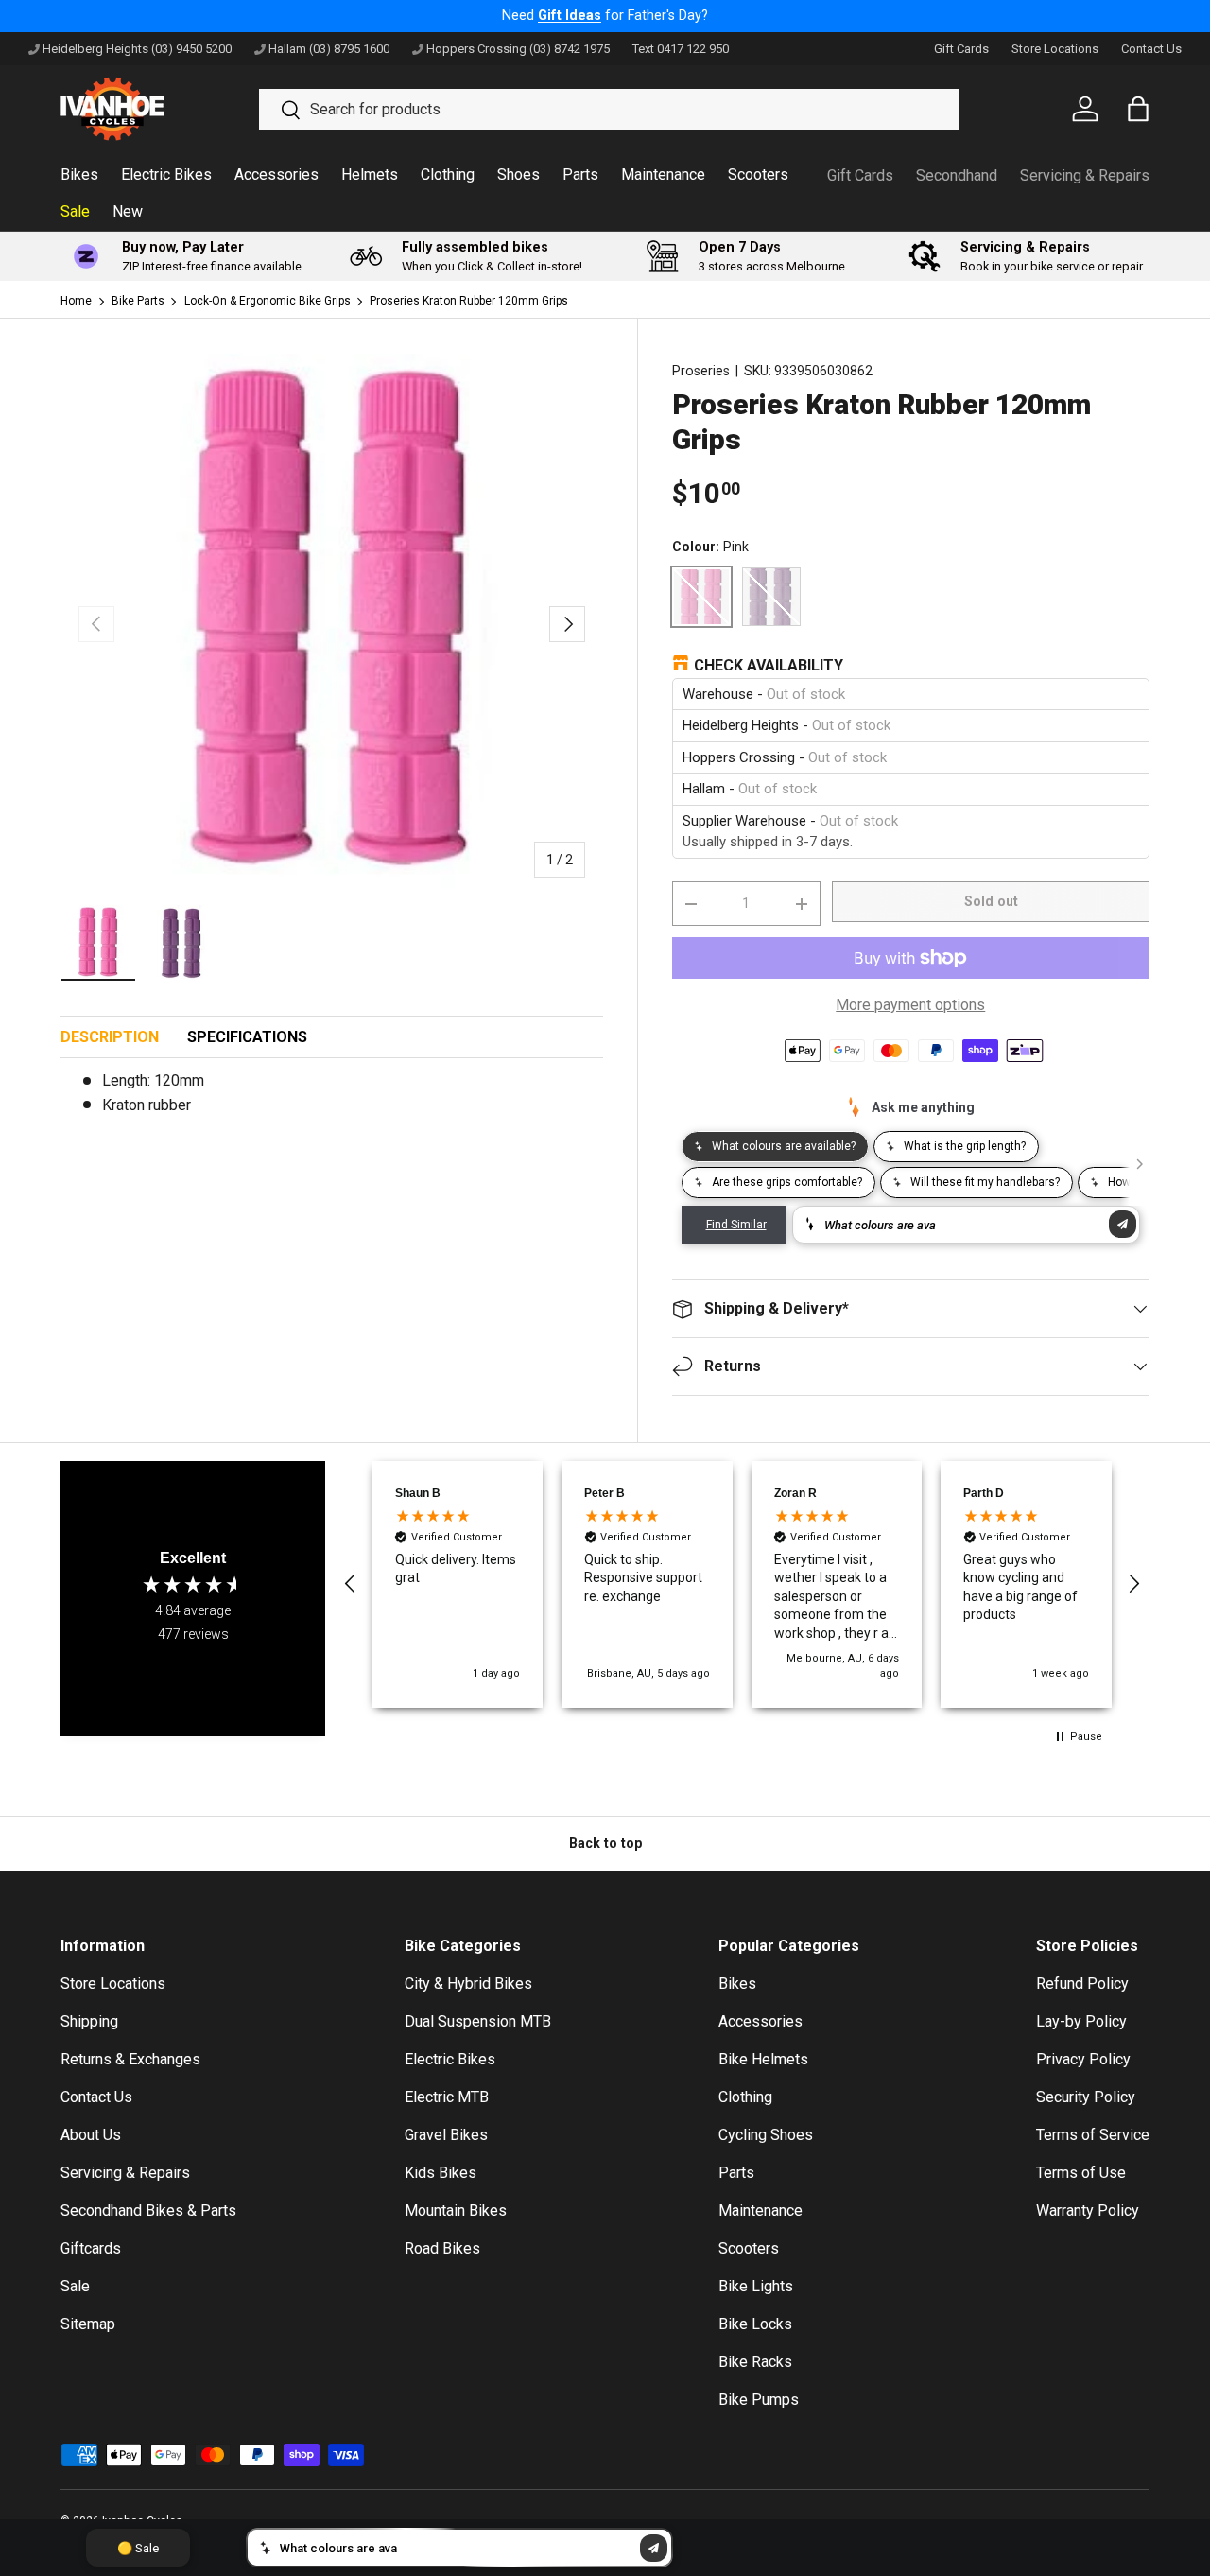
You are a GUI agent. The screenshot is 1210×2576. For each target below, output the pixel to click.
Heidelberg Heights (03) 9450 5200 (137, 49)
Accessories (277, 174)
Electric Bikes (166, 174)
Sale (75, 211)
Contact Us (1151, 49)
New (128, 211)
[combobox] (609, 109)
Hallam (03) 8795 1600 (329, 49)
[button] (351, 1584)
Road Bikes (442, 2248)
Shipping (89, 2021)
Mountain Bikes (456, 2210)
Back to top (605, 1843)
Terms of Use (1081, 2173)
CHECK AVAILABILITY (769, 665)
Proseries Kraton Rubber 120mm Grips (469, 301)
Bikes (79, 174)
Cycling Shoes (766, 2135)
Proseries (701, 371)
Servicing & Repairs (1085, 175)
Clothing (448, 174)
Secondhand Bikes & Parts (148, 2210)
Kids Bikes (441, 2173)
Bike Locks (755, 2324)
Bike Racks (755, 2362)
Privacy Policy (1083, 2059)
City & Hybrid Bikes (468, 1984)
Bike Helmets (763, 2059)
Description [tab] (110, 1037)
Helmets (370, 174)
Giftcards (91, 2248)
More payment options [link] (910, 1005)
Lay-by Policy (1081, 2021)
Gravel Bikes (446, 2135)
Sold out (991, 901)
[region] (742, 1585)
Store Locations (1055, 49)
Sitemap (88, 2324)
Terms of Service (1093, 2135)
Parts (580, 174)
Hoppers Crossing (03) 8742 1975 (518, 49)
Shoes (519, 174)
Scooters (758, 174)
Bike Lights (756, 2286)
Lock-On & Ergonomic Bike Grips (268, 301)
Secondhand (957, 175)
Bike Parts (138, 301)
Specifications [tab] (247, 1037)
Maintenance (663, 174)
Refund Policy (1082, 1984)
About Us (91, 2135)
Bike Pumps (759, 2400)
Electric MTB (447, 2097)
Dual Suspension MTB (478, 2021)
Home (76, 301)
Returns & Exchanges (130, 2059)
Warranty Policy (1088, 2210)
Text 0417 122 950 (681, 49)
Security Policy (1086, 2097)
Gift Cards (961, 49)
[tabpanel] (332, 1101)
